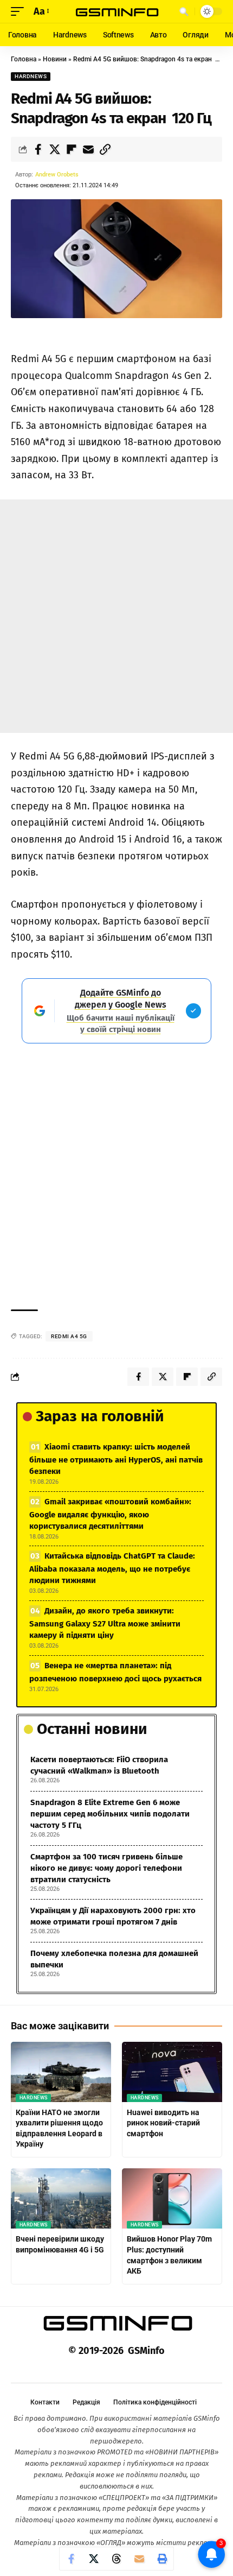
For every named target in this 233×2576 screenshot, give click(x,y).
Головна (24, 59)
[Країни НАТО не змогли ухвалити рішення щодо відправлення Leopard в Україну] (61, 2072)
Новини (55, 59)
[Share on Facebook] (38, 149)
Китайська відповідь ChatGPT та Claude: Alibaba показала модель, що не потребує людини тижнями (112, 1568)
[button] (20, 12)
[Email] (88, 149)
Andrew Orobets (57, 175)
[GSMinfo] (116, 11)
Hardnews (31, 76)
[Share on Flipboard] (72, 149)
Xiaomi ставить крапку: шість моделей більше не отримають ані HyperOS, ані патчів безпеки (116, 1459)
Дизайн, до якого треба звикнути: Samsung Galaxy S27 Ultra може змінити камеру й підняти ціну (105, 1623)
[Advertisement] (116, 616)
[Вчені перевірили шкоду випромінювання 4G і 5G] (61, 2198)
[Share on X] (55, 149)
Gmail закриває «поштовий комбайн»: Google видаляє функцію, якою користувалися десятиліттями (110, 1514)
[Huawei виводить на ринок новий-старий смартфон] (172, 2072)
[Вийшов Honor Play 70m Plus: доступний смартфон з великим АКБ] (172, 2198)
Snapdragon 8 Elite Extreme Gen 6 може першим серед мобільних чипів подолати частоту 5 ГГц (110, 1814)
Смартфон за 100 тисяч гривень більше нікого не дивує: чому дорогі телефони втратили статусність (106, 1868)
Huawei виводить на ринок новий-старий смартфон (163, 2123)
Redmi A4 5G (69, 1336)
